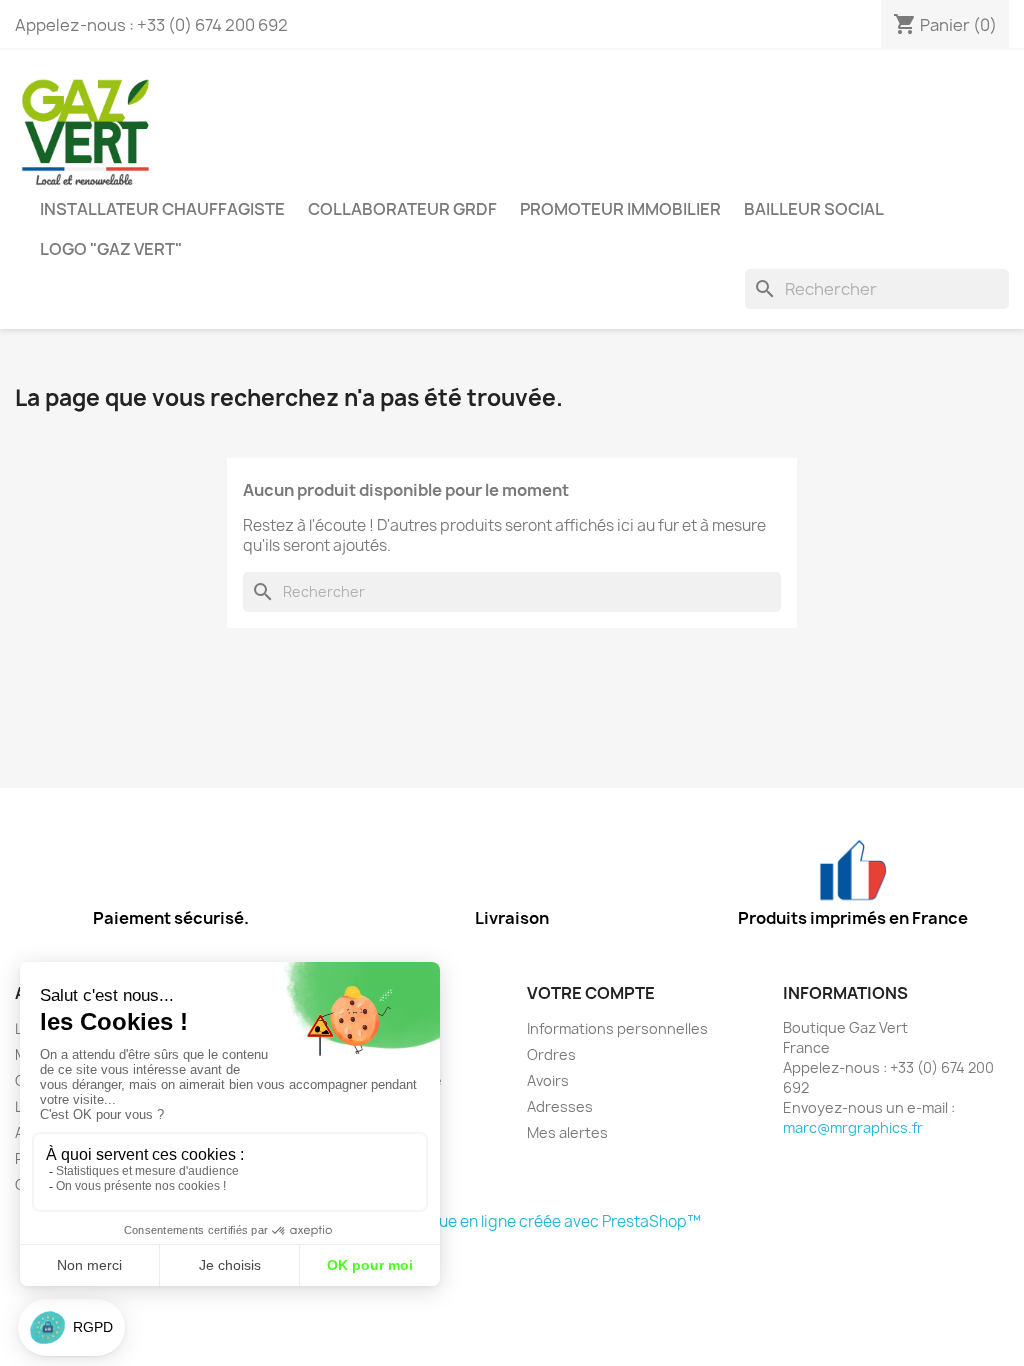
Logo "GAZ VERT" (111, 249)
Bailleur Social (814, 209)
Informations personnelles (617, 1028)
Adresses (560, 1106)
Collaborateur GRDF (402, 209)
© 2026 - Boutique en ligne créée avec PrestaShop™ (512, 1221)
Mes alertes (567, 1132)
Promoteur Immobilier (620, 209)
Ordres (551, 1054)
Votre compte (591, 993)
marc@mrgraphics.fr (853, 1127)
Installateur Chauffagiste (162, 209)
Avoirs (548, 1080)
